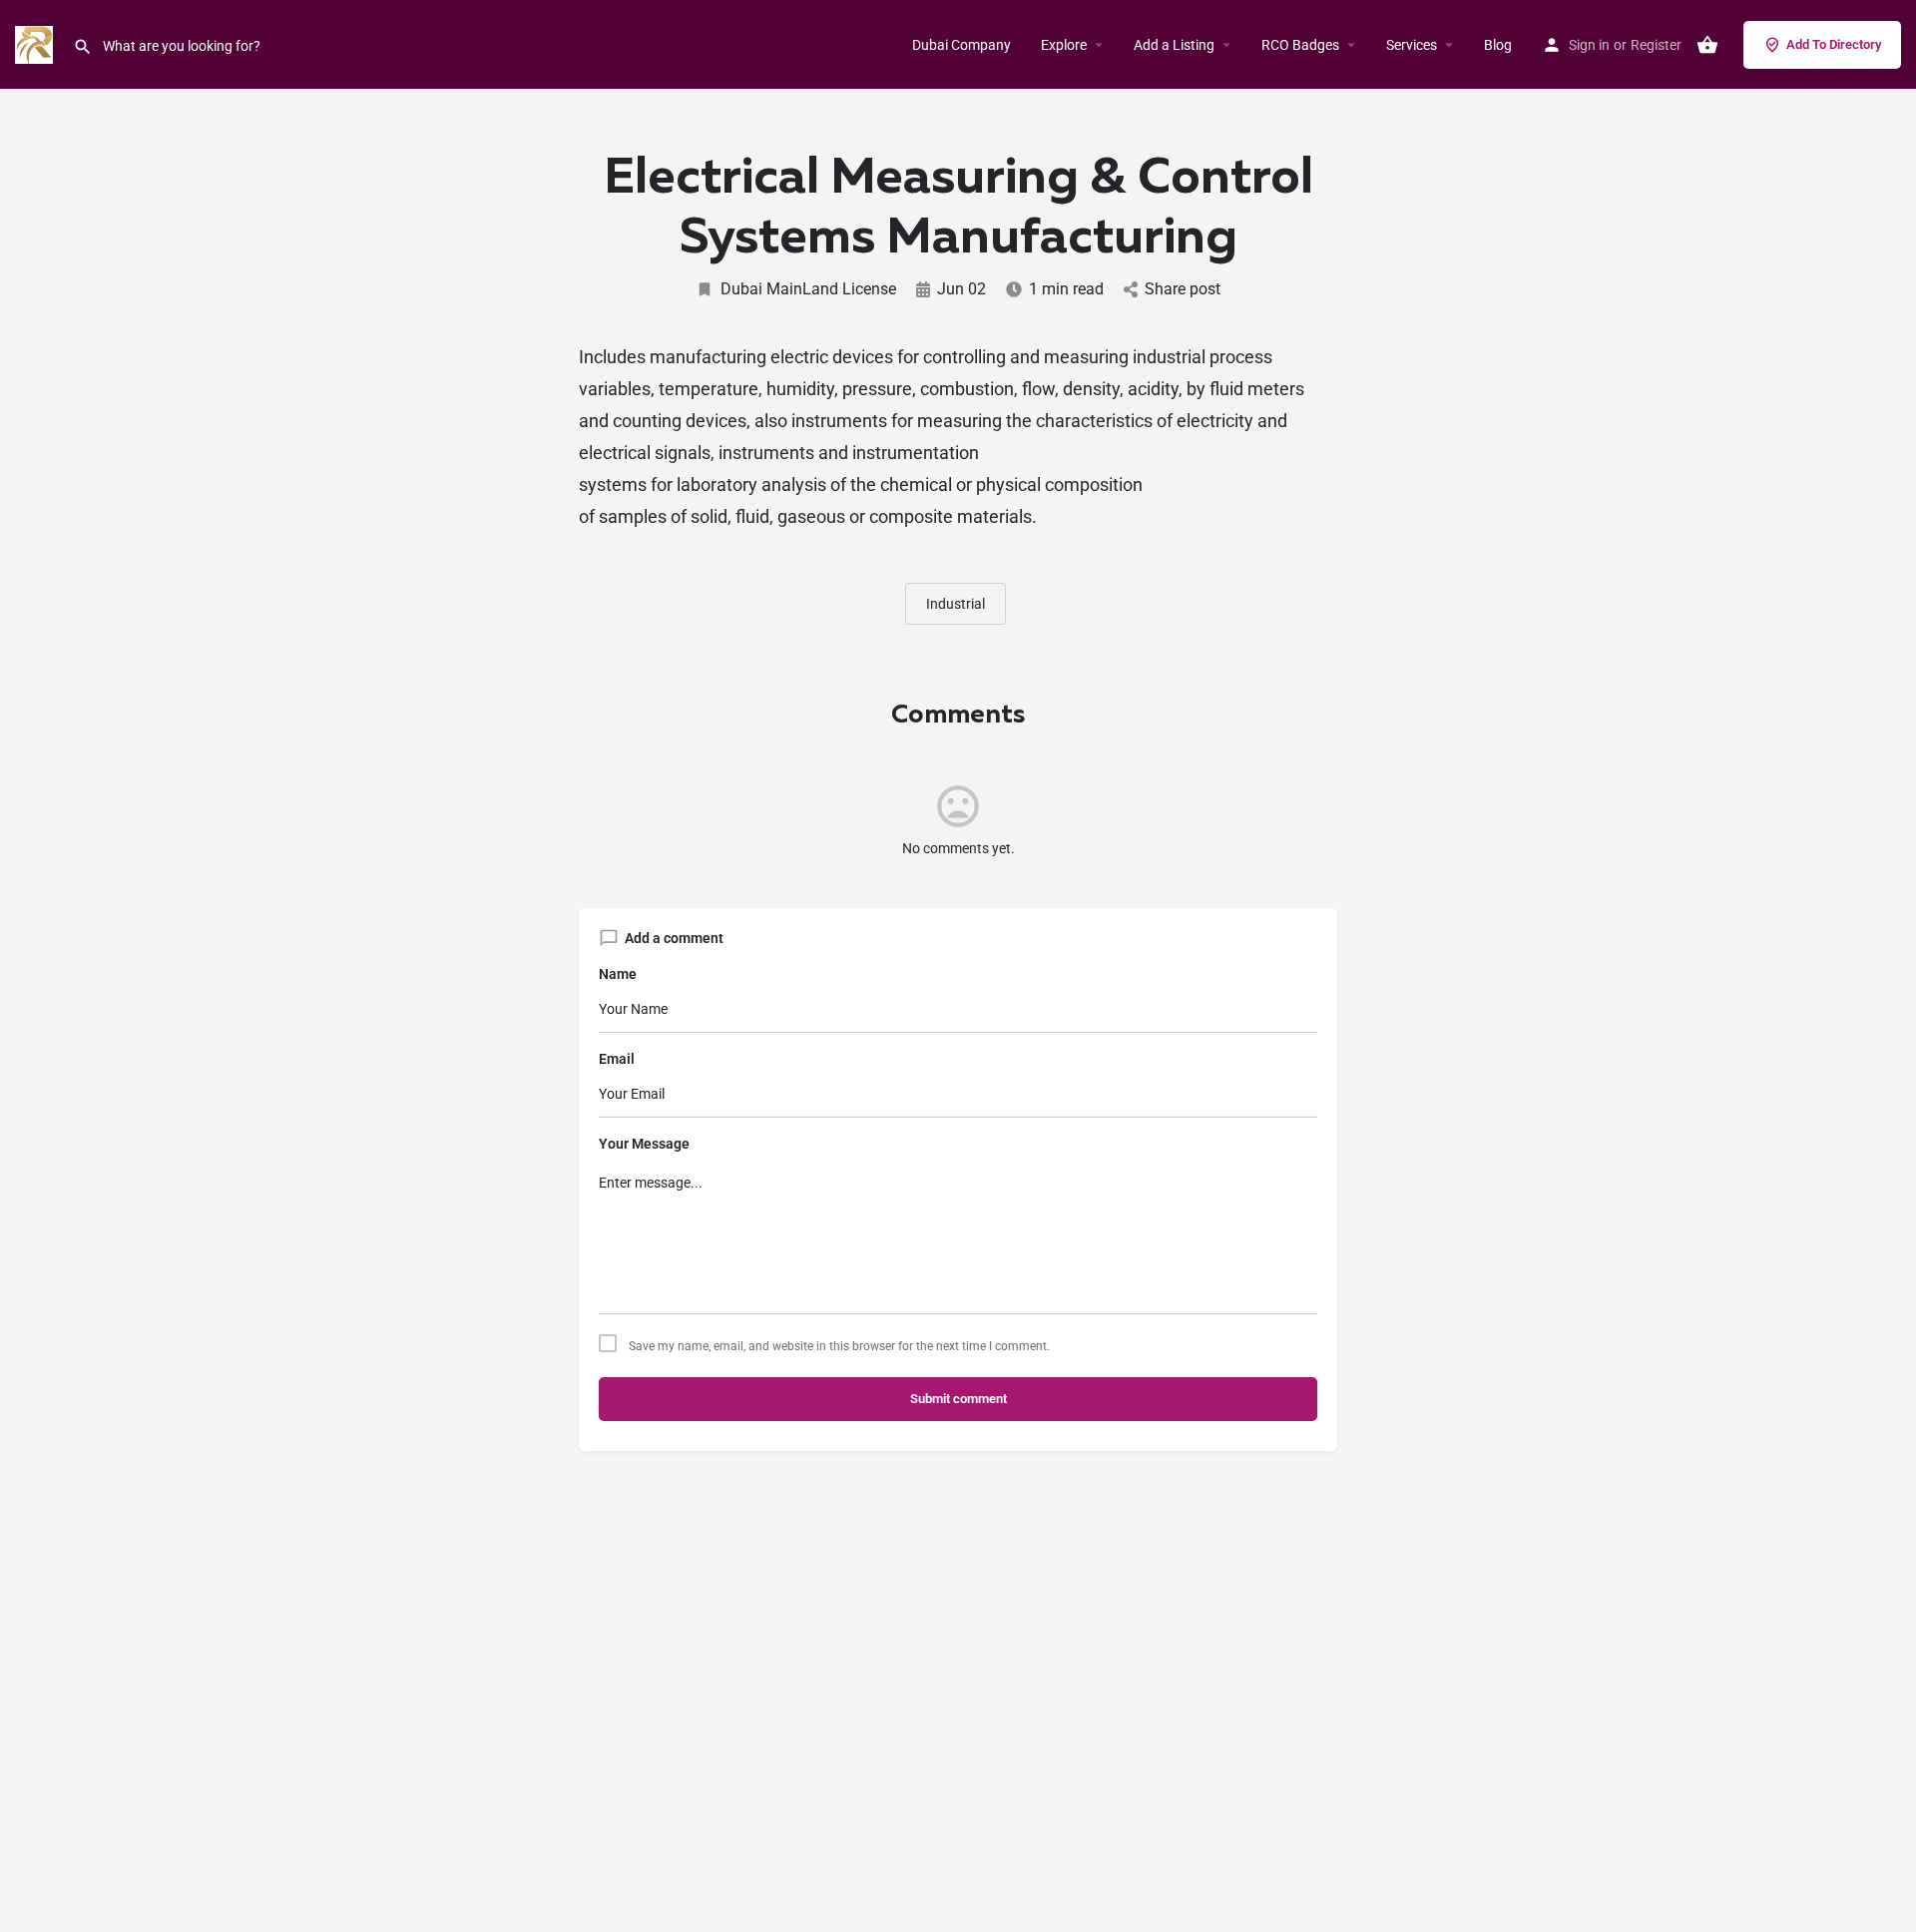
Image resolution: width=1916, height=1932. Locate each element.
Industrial (956, 604)
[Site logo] (36, 43)
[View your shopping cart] (1707, 45)
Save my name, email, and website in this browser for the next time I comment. (839, 1346)
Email (617, 1059)
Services (1412, 45)
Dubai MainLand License (808, 289)
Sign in (1589, 45)
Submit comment (958, 1399)
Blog (1498, 45)
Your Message (644, 1144)
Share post (1183, 289)
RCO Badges (1300, 45)
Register (1656, 45)
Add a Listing (1174, 45)
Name (618, 974)
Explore (1064, 45)
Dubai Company (961, 45)
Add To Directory (1834, 44)
